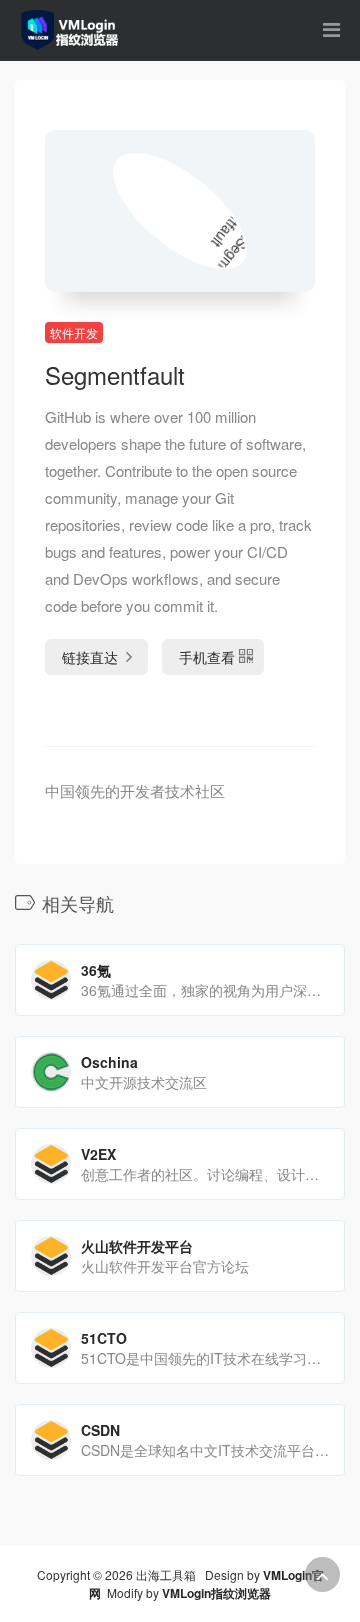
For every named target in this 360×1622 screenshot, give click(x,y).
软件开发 (74, 332)
